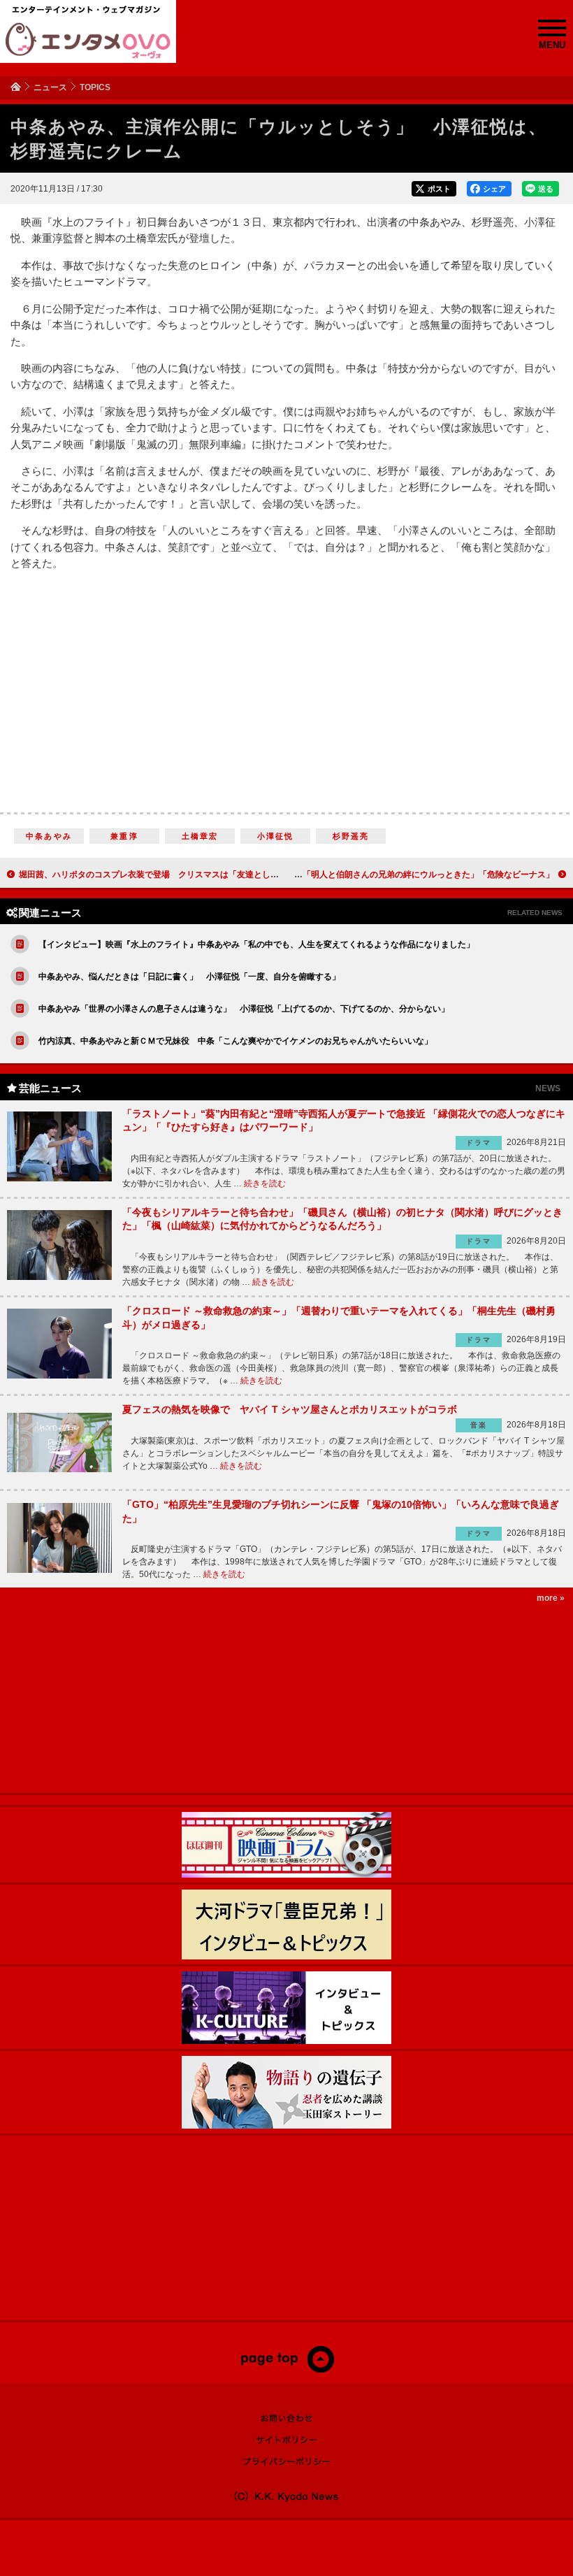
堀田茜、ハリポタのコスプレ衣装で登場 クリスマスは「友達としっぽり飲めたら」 (178, 875)
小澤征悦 (276, 836)
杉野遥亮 (351, 836)
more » (551, 1598)
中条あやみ (49, 836)
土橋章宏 (200, 836)
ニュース (50, 87)
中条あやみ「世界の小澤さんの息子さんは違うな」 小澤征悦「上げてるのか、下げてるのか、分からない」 (244, 1009)
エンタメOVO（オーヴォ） (88, 41)
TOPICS (95, 87)
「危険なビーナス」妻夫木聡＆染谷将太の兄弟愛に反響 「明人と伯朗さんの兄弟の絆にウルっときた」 (357, 875)
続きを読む (265, 1183)
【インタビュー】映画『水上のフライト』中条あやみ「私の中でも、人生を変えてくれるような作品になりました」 (256, 944)
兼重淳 (124, 836)
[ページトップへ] (287, 2370)
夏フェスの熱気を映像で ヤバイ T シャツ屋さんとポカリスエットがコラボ (290, 1409)
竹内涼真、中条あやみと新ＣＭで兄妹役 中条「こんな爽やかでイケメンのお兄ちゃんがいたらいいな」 (235, 1041)
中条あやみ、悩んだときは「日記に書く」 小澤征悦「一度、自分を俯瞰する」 (189, 977)
